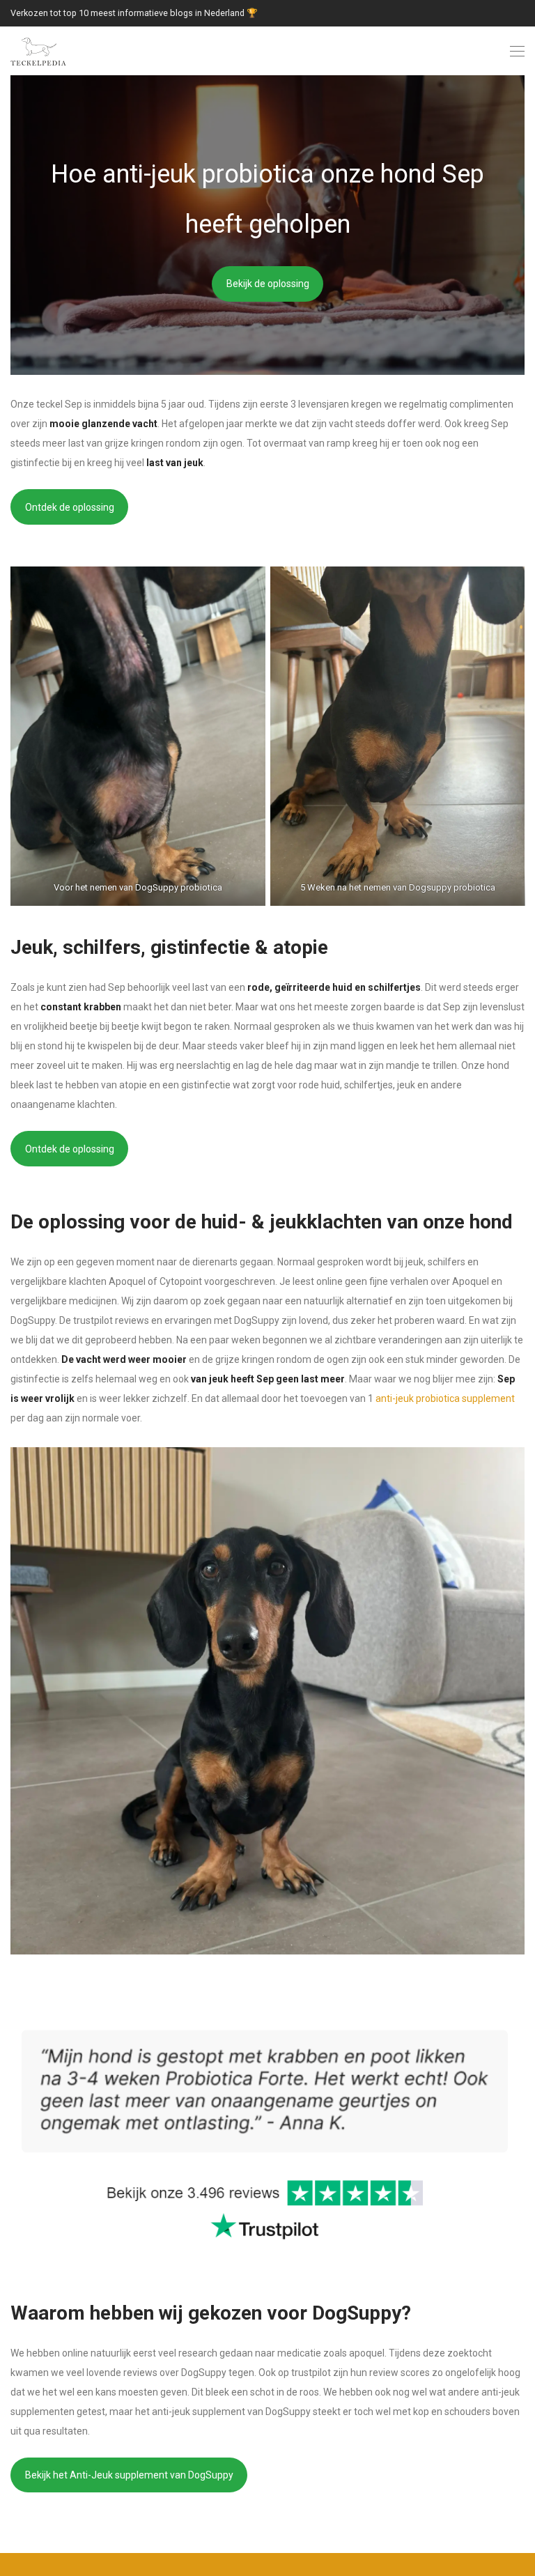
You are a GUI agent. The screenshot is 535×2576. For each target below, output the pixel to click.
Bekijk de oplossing (268, 284)
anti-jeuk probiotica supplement (445, 1398)
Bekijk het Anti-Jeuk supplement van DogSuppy (129, 2475)
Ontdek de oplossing (70, 507)
